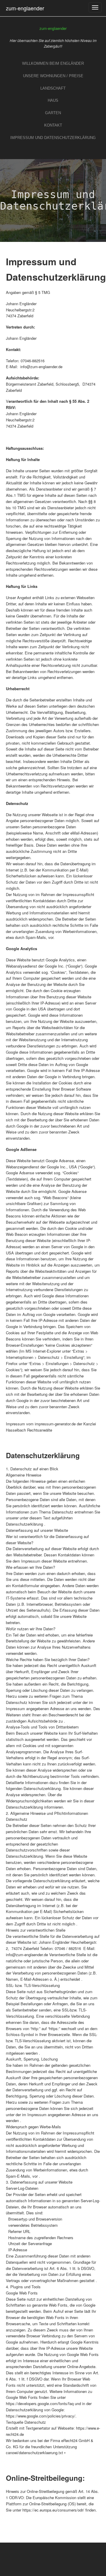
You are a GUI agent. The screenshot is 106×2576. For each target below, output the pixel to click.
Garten (53, 113)
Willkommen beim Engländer (53, 63)
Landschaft (53, 88)
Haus (53, 100)
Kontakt (53, 125)
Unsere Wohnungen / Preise (53, 76)
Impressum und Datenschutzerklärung (53, 138)
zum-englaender (25, 8)
